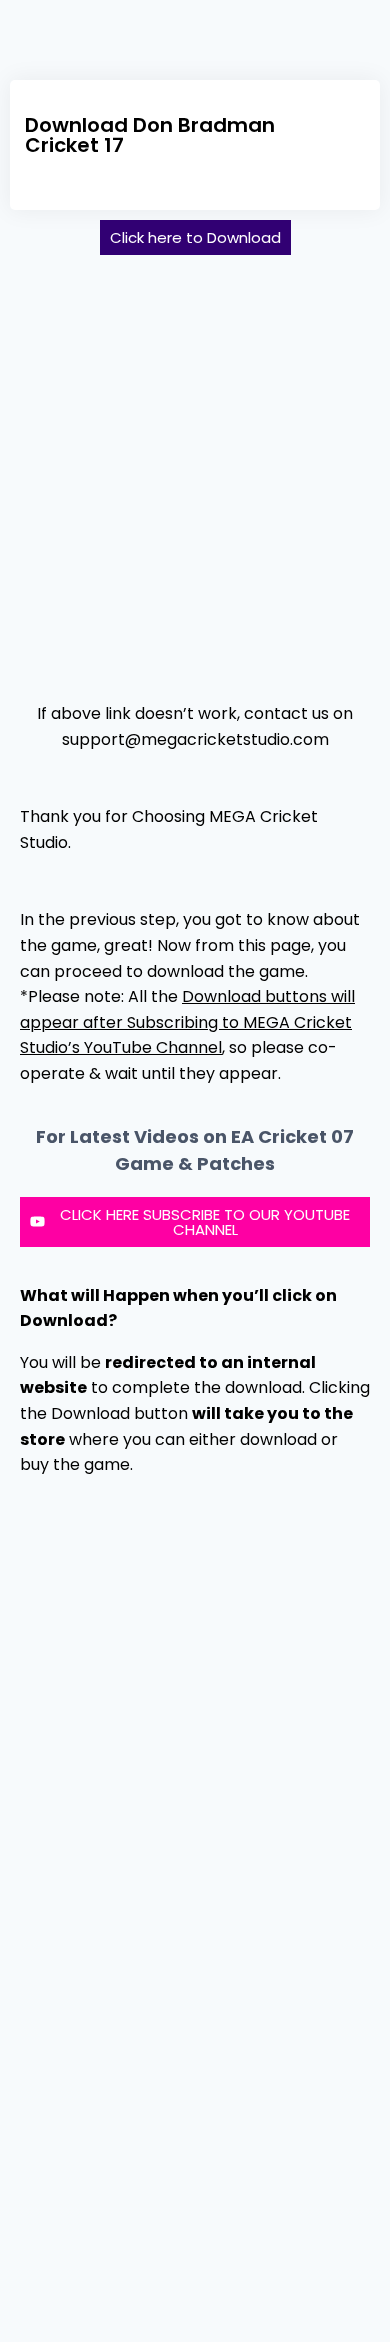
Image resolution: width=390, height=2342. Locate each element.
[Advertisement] (195, 470)
